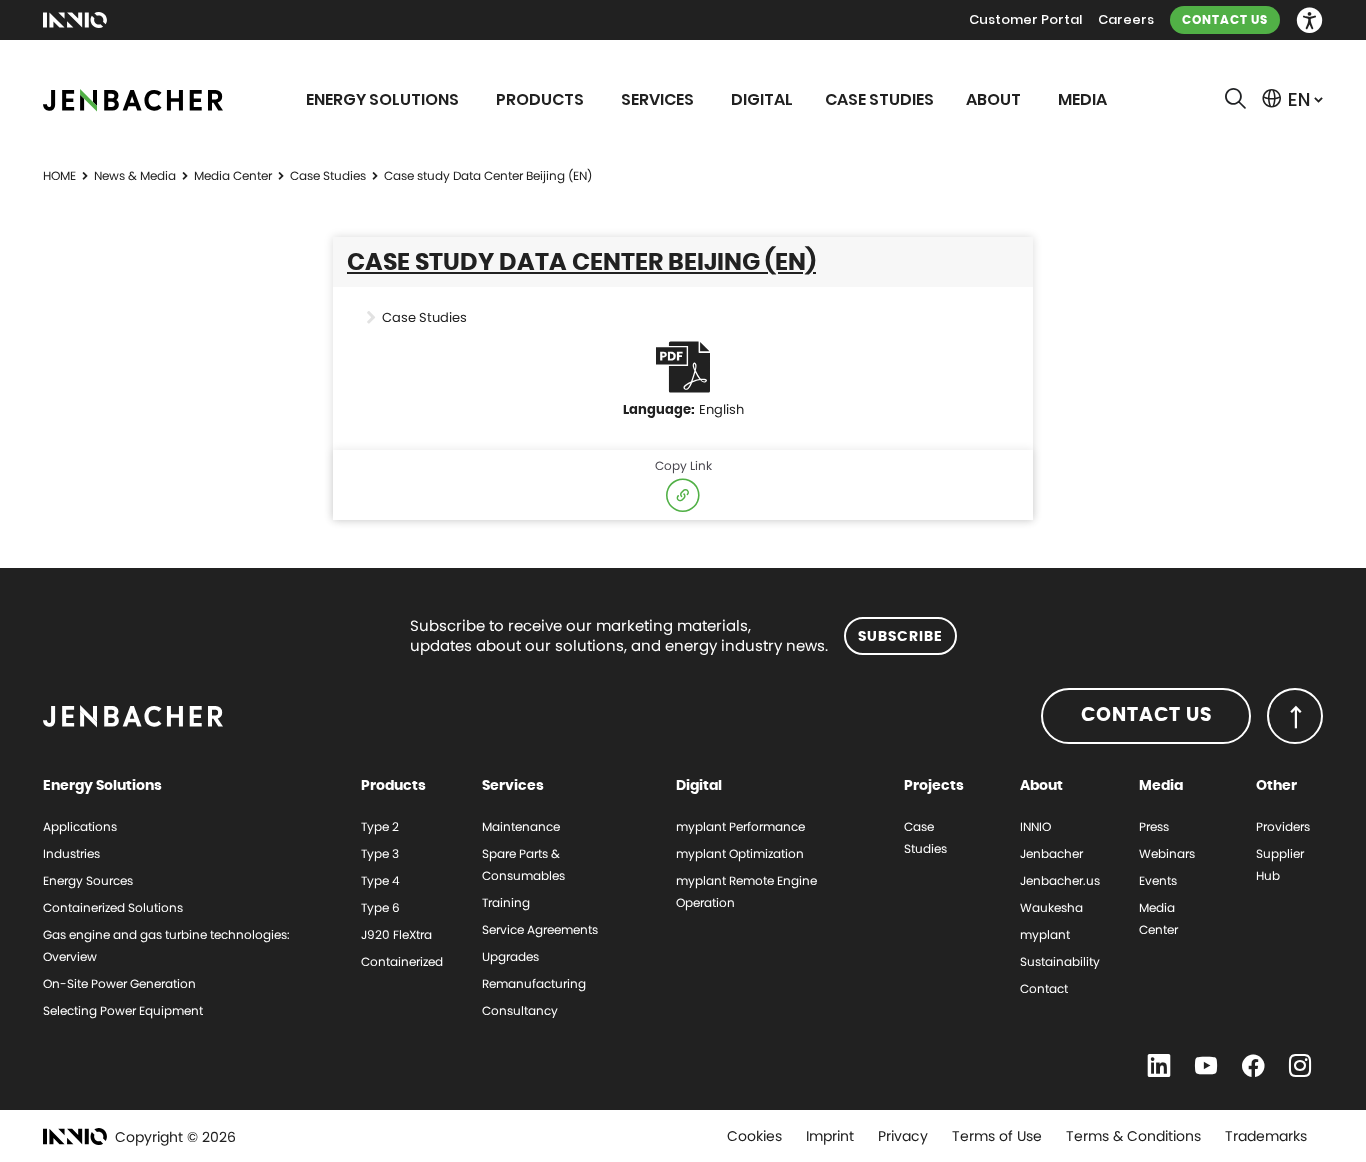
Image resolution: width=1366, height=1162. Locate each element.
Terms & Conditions (1133, 1136)
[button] (1309, 20)
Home (59, 175)
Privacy (903, 1136)
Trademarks (1266, 1136)
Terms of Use (997, 1136)
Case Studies (328, 175)
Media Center (233, 175)
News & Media (135, 175)
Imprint (830, 1136)
